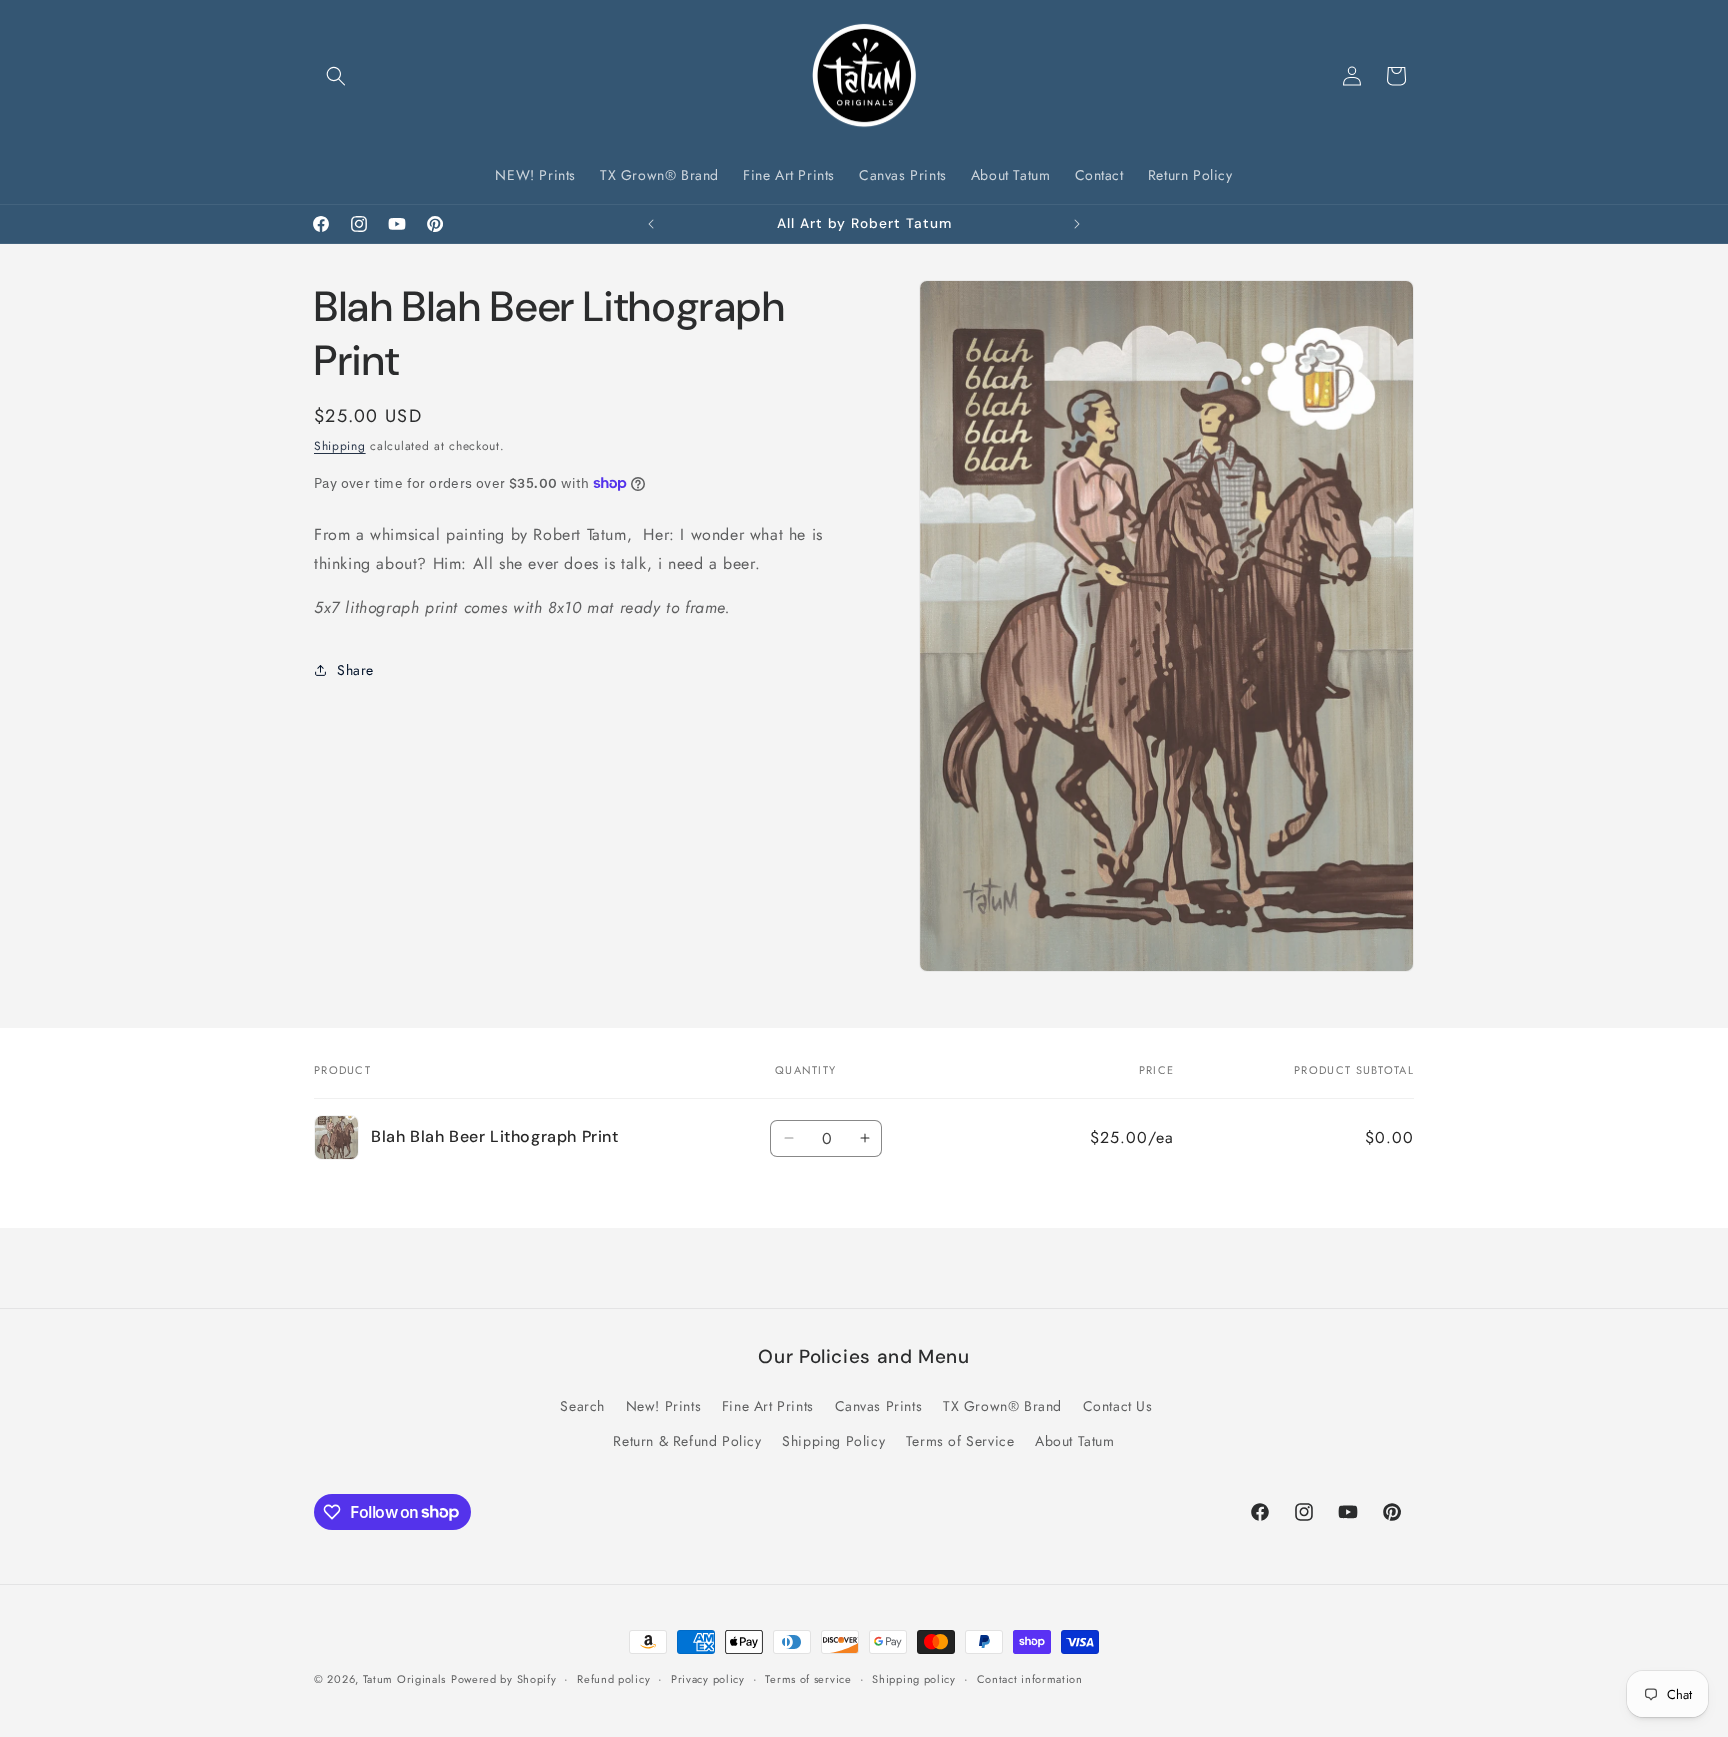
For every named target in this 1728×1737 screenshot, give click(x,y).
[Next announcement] (1077, 224)
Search (582, 1406)
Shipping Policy (833, 1441)
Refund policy (613, 1678)
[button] (336, 76)
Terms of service (808, 1678)
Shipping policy (914, 1678)
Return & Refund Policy (687, 1441)
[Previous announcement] (651, 224)
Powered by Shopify (504, 1679)
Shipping (340, 446)
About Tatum (1075, 1441)
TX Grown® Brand (1002, 1406)
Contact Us (1118, 1406)
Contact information (1030, 1678)
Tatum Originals (405, 1679)
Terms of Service (960, 1441)
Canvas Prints (879, 1406)
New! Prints (664, 1406)
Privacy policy (708, 1678)
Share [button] (355, 670)
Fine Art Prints (768, 1406)
